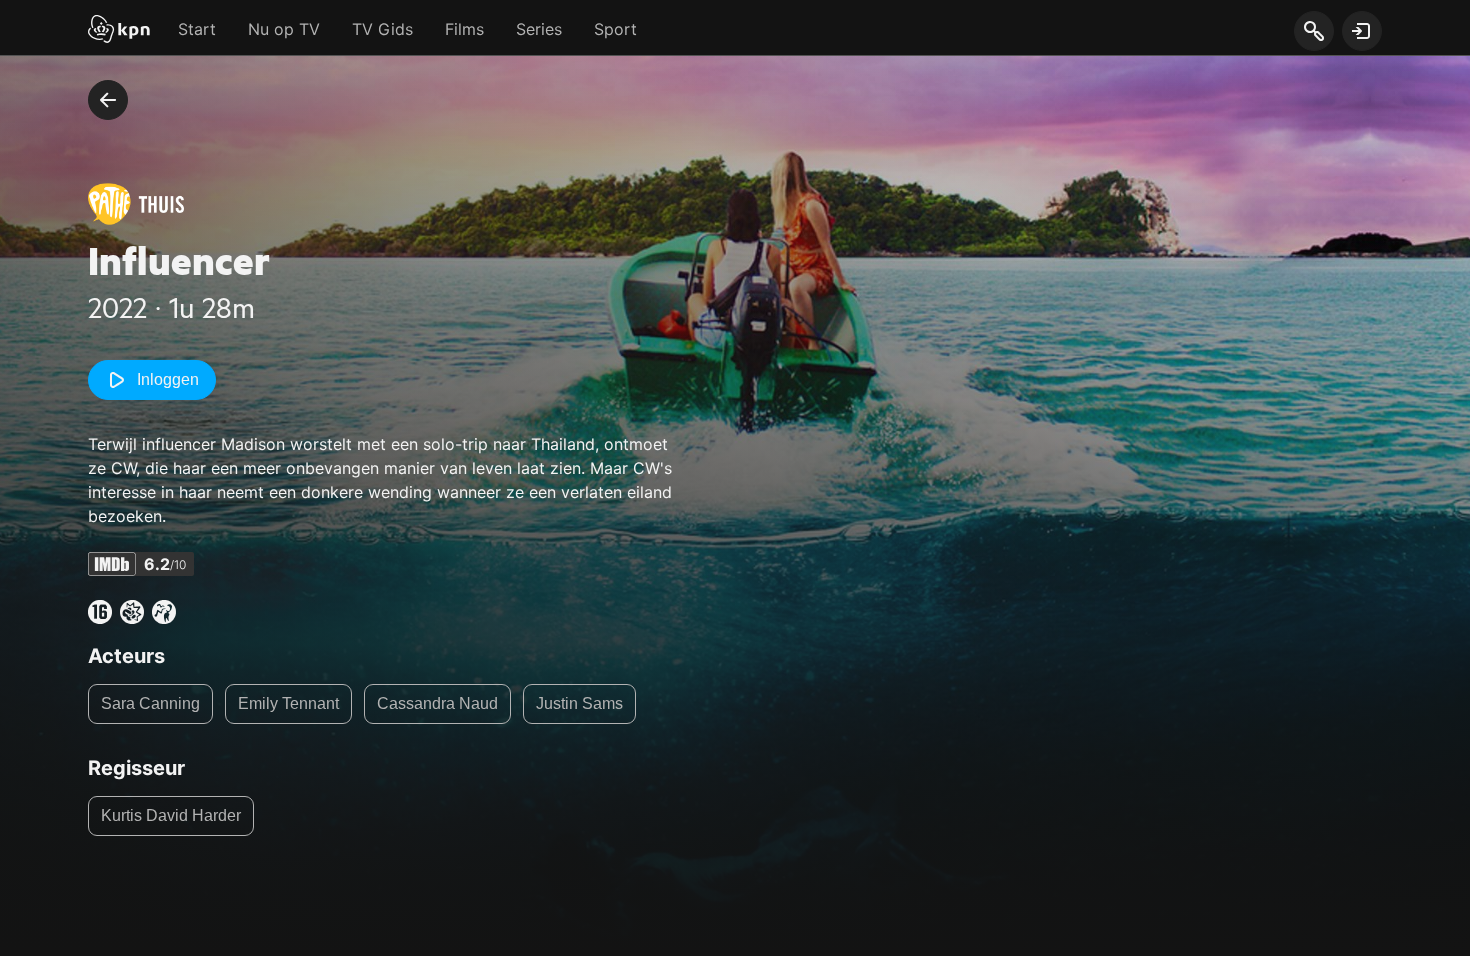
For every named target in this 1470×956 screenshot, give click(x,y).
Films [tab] (464, 29)
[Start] (119, 31)
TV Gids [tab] (382, 29)
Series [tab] (539, 29)
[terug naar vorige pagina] (108, 100)
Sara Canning (150, 703)
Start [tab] (197, 29)
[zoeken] (1313, 32)
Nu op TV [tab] (284, 29)
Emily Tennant (288, 703)
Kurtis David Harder (171, 815)
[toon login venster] (1362, 31)
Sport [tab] (615, 29)
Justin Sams (579, 703)
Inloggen (168, 379)
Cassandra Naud (437, 703)
